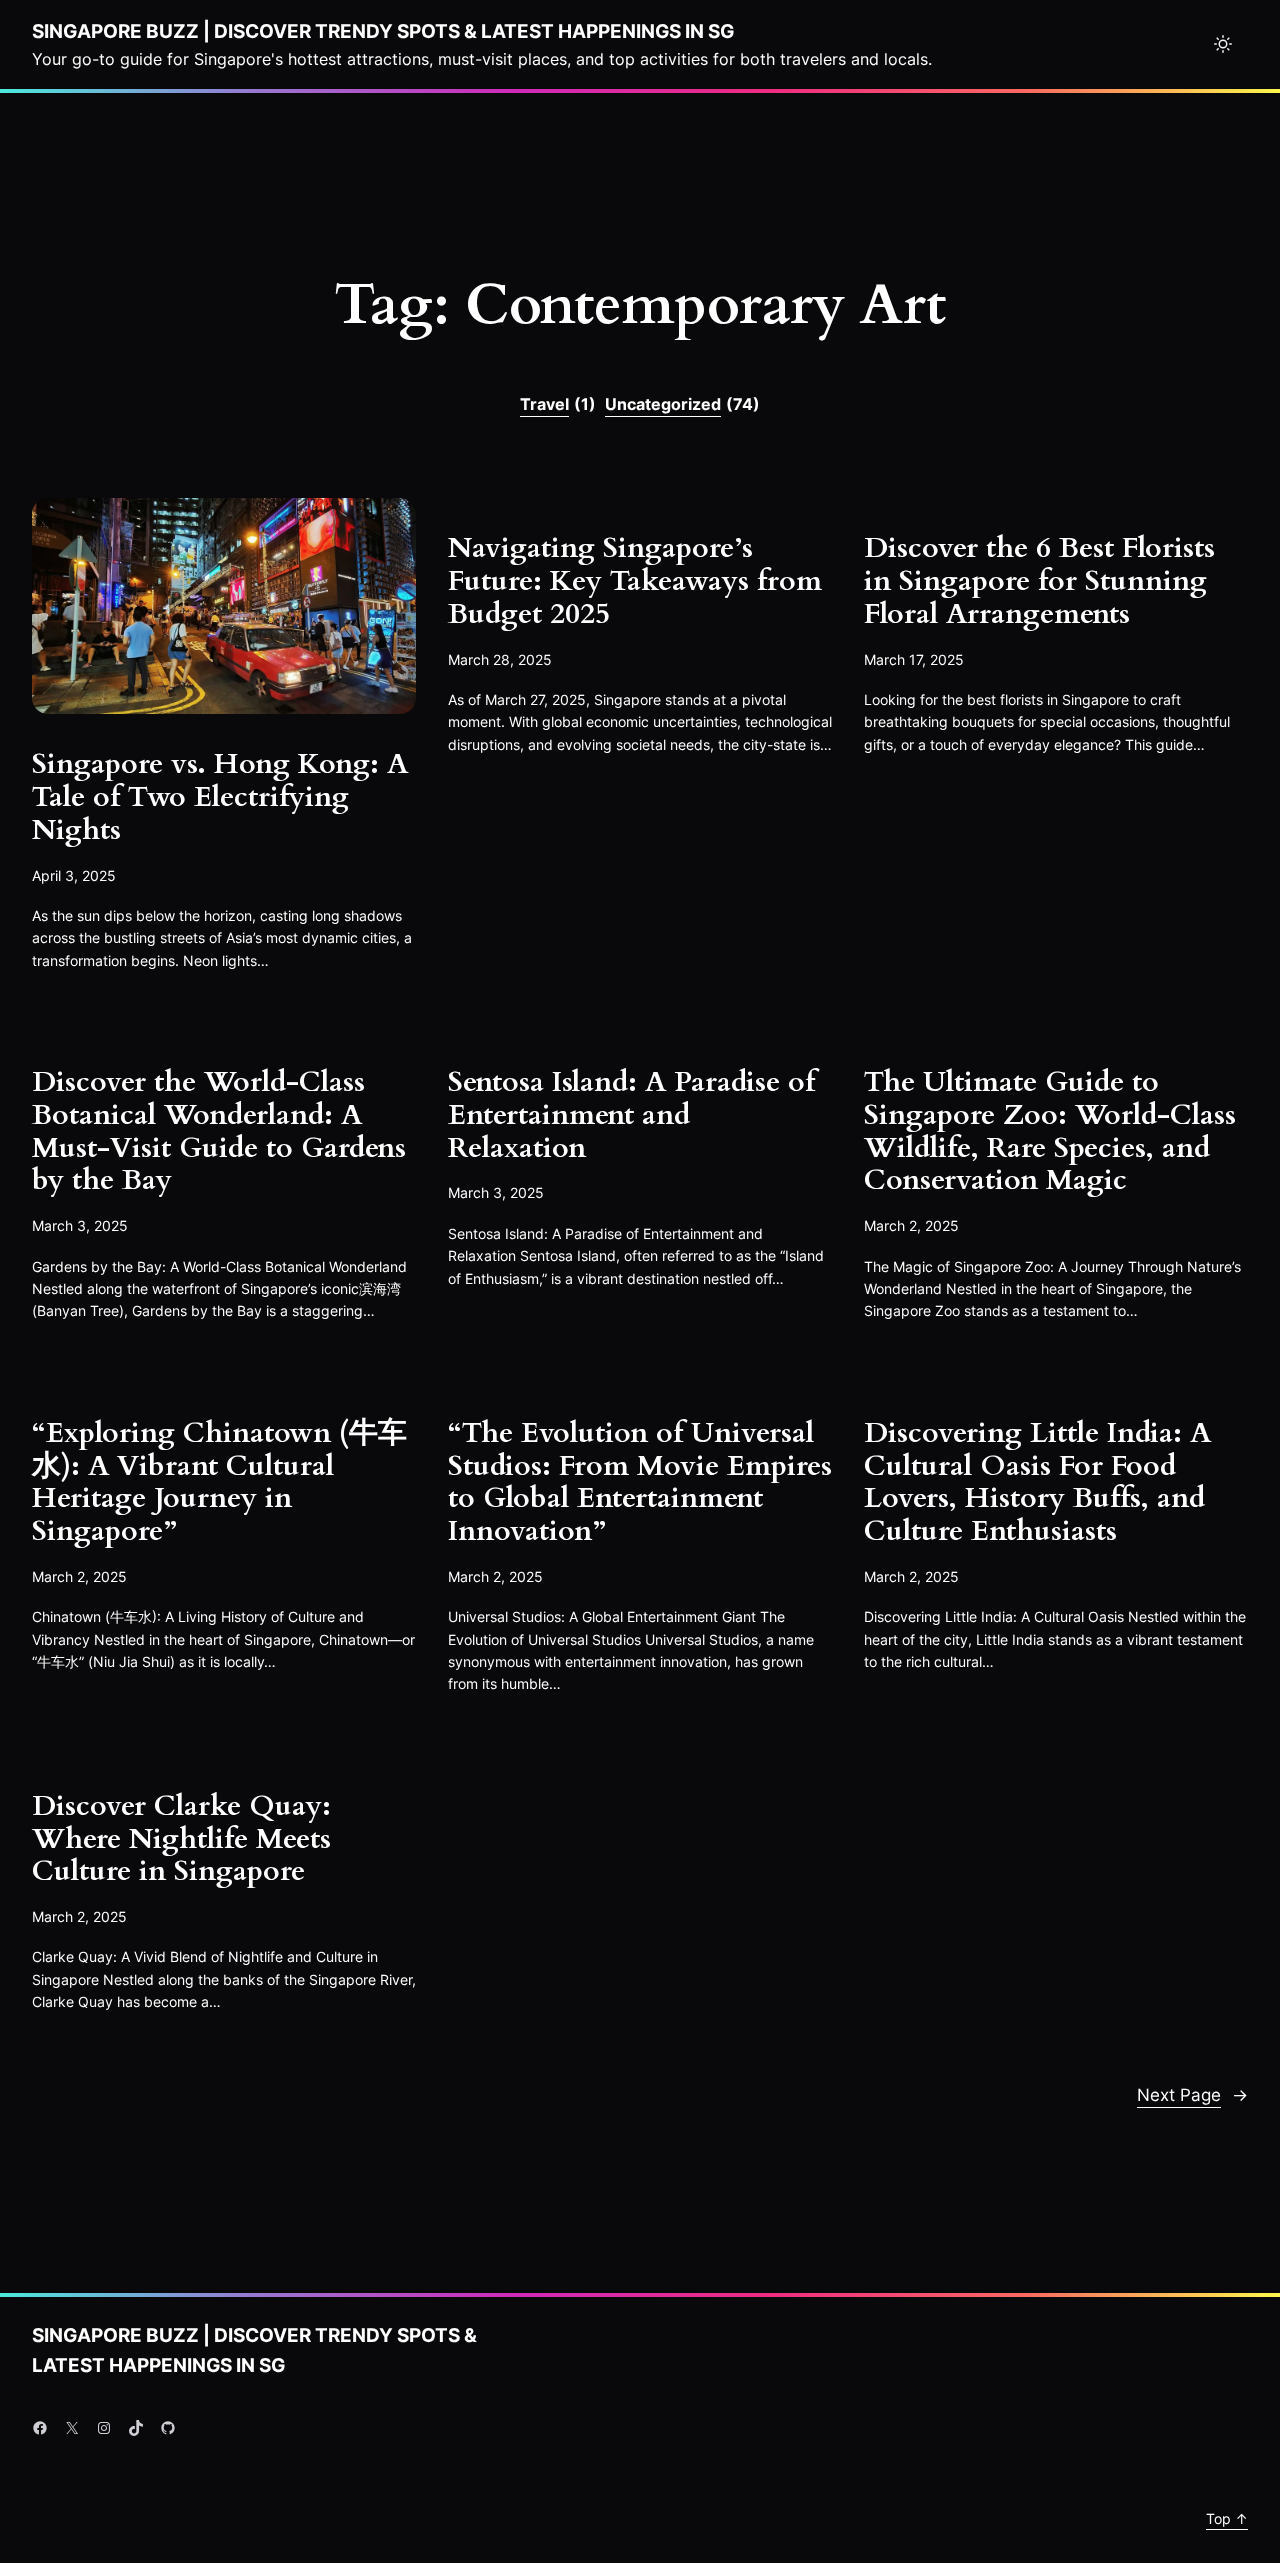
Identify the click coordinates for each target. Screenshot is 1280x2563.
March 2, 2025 (911, 1225)
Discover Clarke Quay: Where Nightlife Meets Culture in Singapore (181, 1839)
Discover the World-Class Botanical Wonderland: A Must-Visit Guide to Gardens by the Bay (219, 1131)
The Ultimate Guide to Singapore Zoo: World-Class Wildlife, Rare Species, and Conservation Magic (1050, 1131)
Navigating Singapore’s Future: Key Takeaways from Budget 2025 (635, 581)
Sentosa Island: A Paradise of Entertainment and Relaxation (631, 1115)
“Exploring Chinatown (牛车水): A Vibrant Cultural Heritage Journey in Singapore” (219, 1482)
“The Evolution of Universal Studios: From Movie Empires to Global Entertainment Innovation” (640, 1482)
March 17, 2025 (914, 659)
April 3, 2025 (74, 875)
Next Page (1192, 2094)
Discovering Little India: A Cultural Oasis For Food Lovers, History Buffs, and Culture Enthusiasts (1037, 1482)
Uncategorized (682, 404)
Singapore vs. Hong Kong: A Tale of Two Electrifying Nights (220, 797)
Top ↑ (1227, 2518)
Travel (558, 404)
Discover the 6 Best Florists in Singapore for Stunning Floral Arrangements (1039, 581)
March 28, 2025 (500, 659)
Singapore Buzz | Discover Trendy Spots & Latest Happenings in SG (383, 31)
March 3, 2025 (80, 1225)
